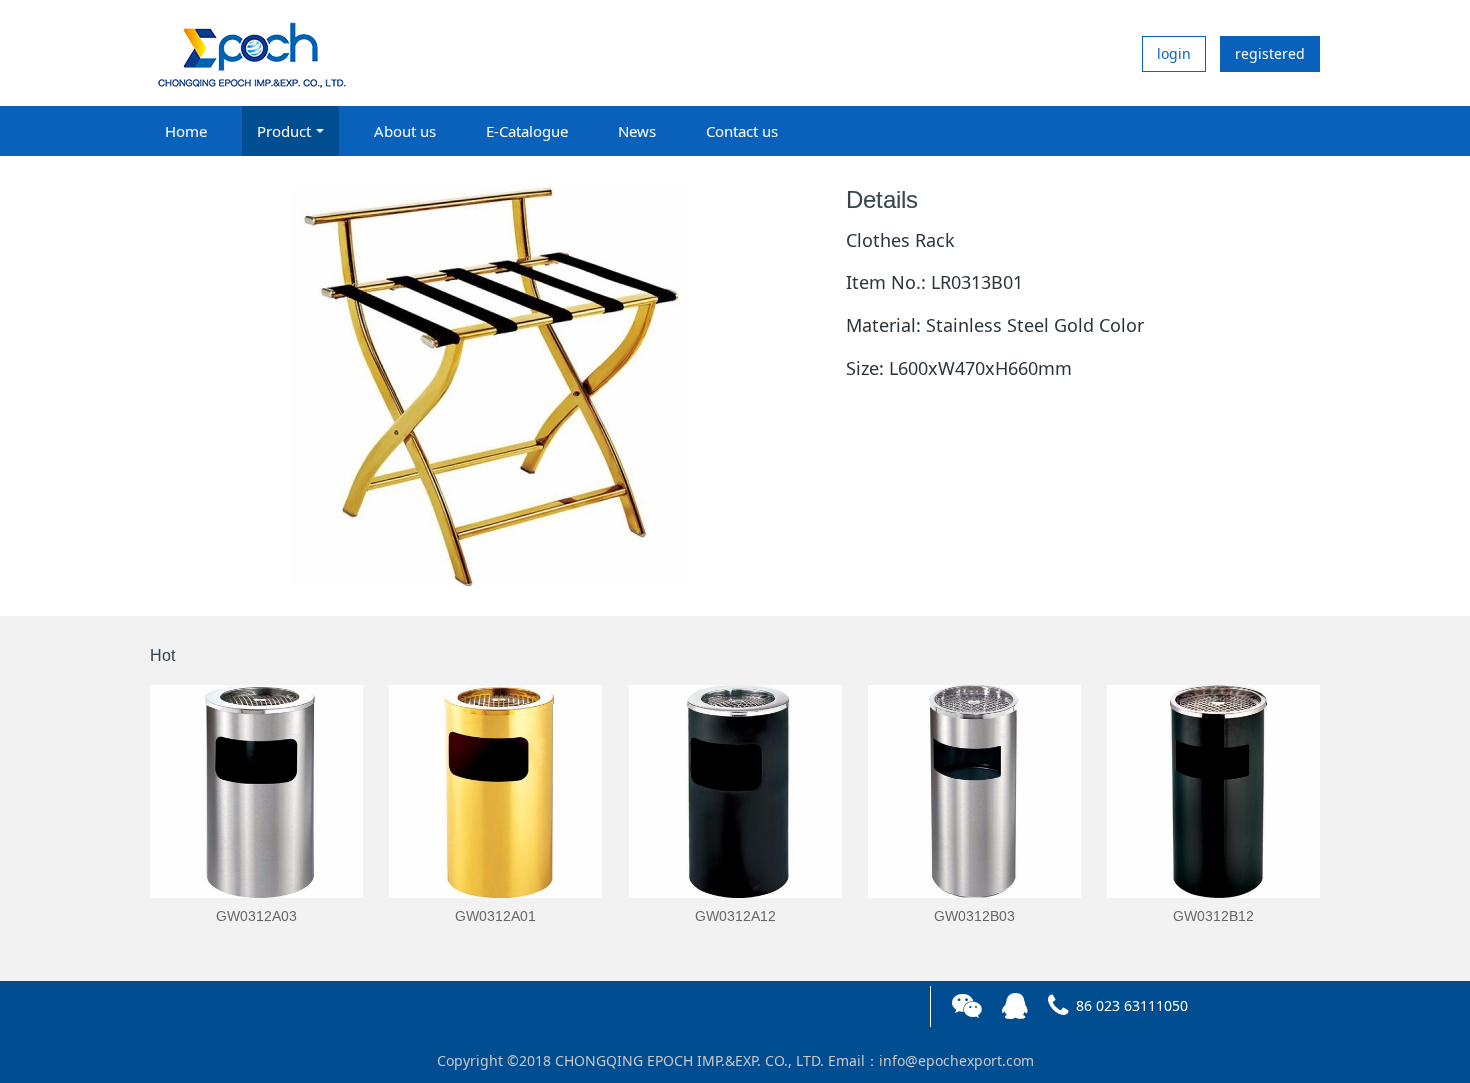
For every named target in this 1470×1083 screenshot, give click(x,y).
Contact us (742, 131)
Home (186, 131)
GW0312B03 (974, 916)
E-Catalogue (527, 131)
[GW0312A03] (256, 791)
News (637, 131)
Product (284, 131)
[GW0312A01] (495, 791)
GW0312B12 (1213, 916)
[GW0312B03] (974, 791)
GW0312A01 (495, 916)
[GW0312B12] (1213, 791)
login (1174, 53)
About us (405, 131)
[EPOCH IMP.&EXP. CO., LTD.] (250, 53)
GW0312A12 (735, 916)
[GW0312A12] (735, 791)
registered (1270, 53)
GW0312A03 (256, 916)
